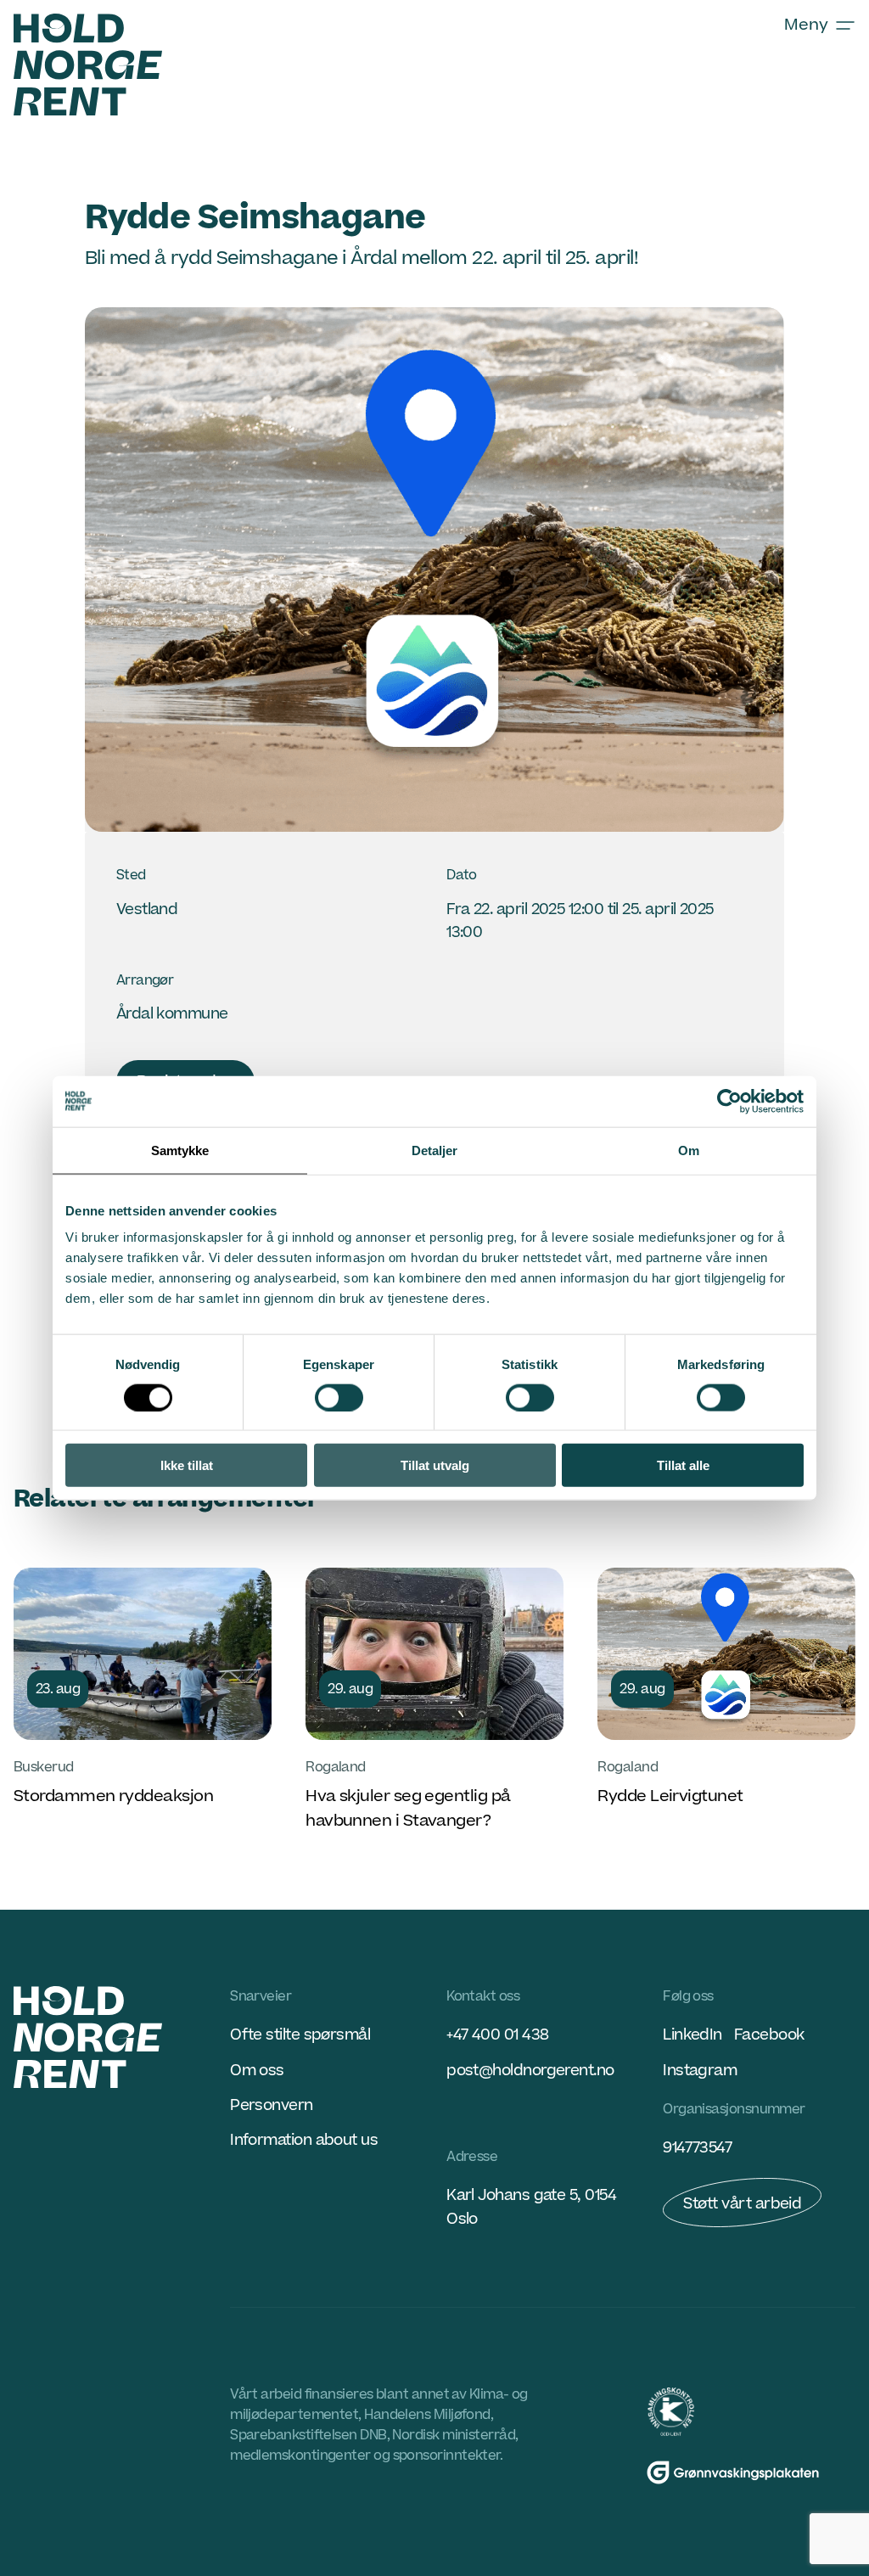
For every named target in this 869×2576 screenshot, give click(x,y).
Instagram (700, 2071)
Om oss (257, 2071)
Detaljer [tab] (435, 1150)
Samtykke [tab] (180, 1150)
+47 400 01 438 (497, 2035)
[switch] (339, 1397)
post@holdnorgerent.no (530, 2071)
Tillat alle (683, 1465)
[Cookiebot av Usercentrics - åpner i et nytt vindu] (729, 1101)
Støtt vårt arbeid (742, 2204)
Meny (806, 25)
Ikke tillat (187, 1465)
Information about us (304, 2140)
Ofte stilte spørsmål (300, 2035)
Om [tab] (689, 1150)
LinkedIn (692, 2035)
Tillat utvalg (435, 1465)
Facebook (769, 2035)
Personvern (272, 2105)
